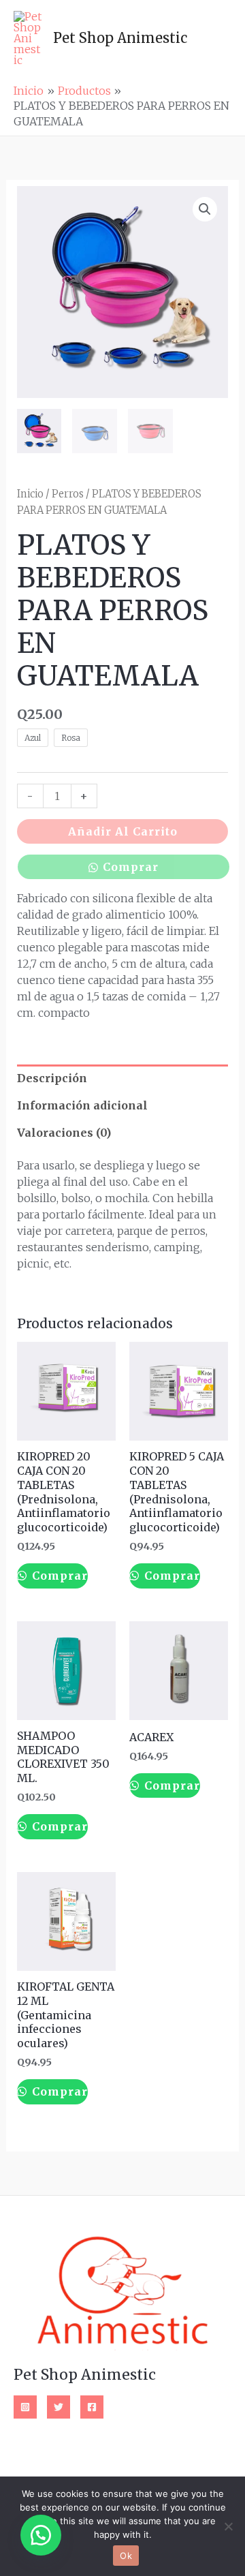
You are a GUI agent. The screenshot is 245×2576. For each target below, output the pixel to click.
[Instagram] (25, 2407)
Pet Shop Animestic (120, 38)
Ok (126, 2556)
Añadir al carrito (123, 831)
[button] (205, 209)
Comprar (131, 867)
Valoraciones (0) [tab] (64, 1133)
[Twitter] (59, 2407)
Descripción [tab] (52, 1078)
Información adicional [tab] (82, 1105)
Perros (68, 494)
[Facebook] (92, 2407)
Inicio (30, 494)
